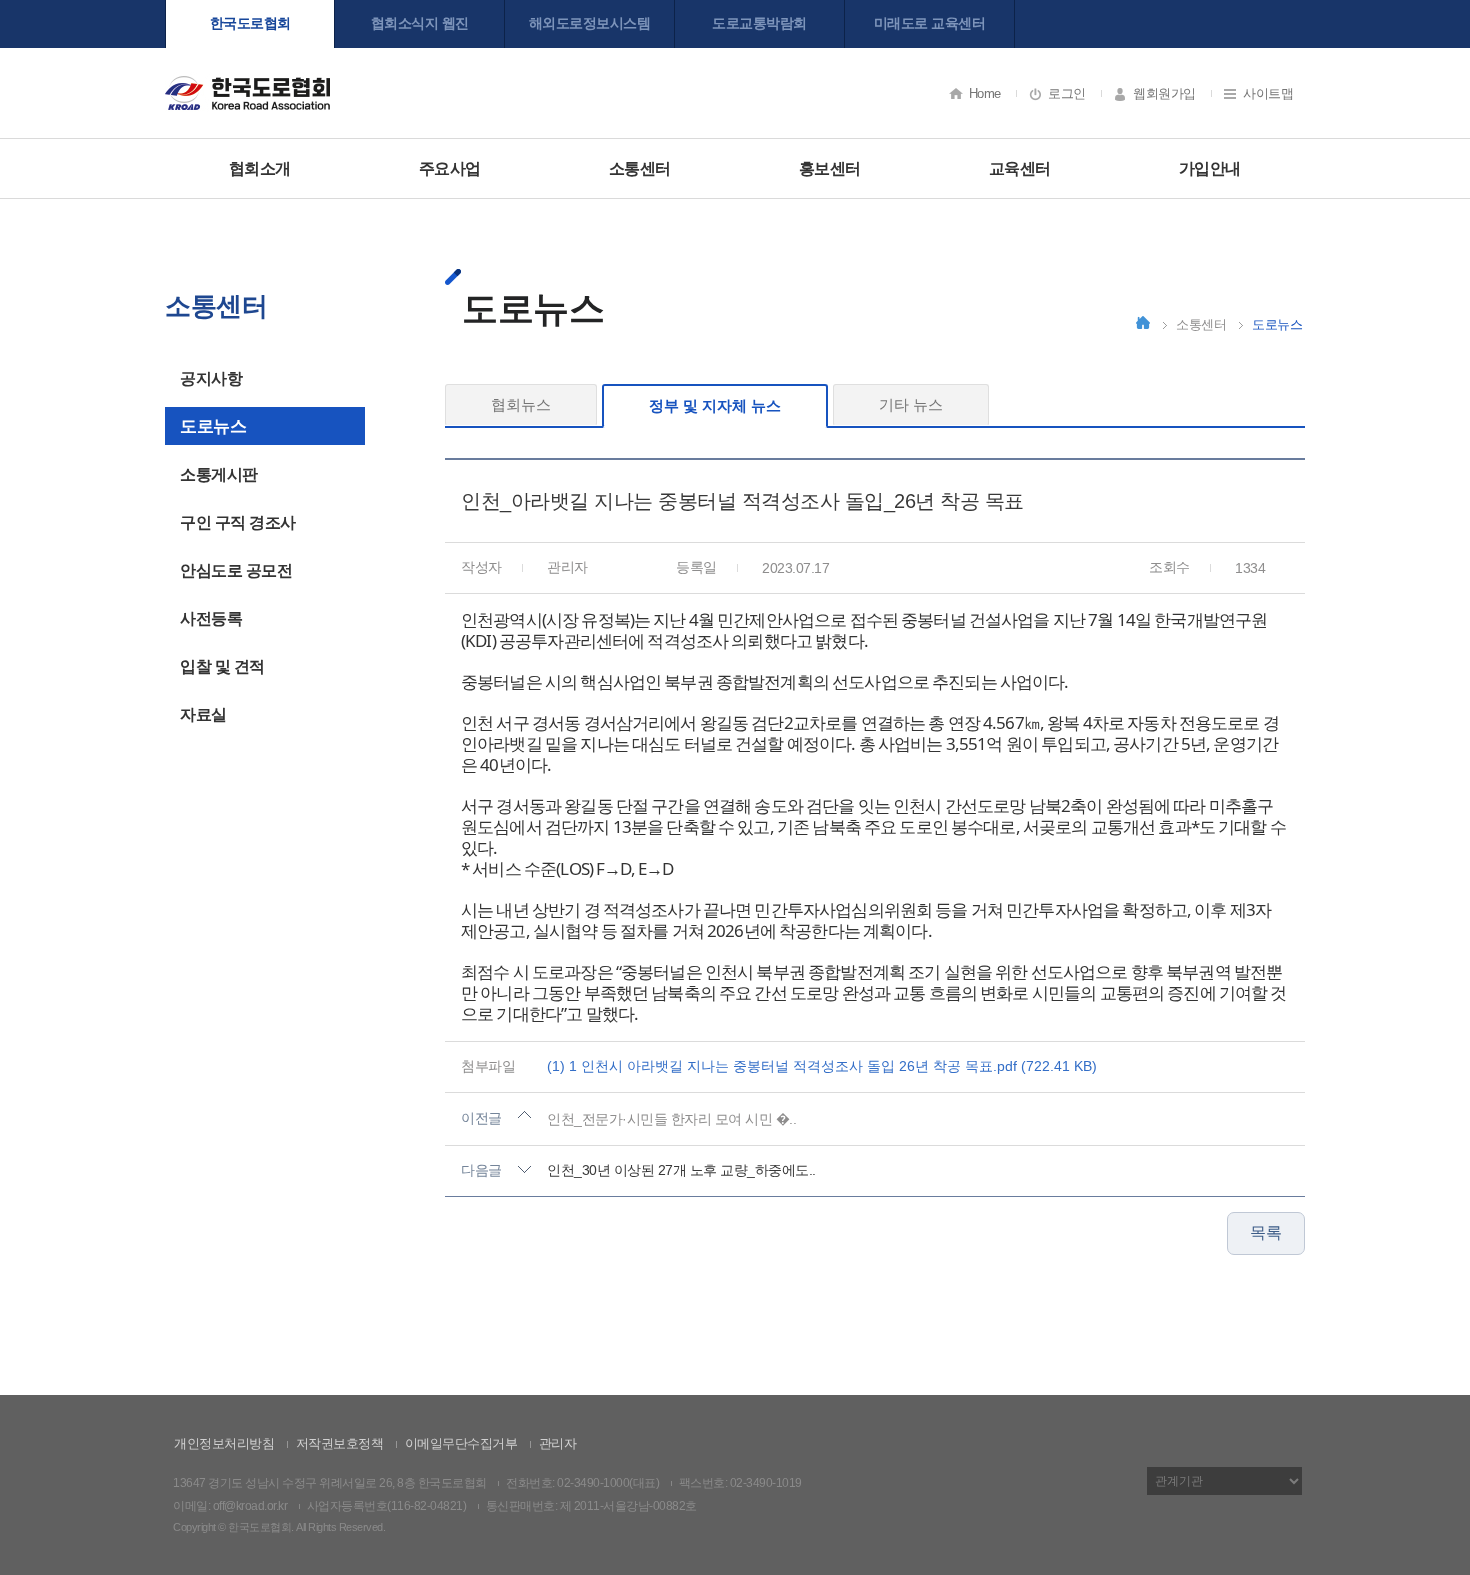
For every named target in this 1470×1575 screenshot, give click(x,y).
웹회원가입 (1164, 93)
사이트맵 (1268, 93)
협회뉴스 (521, 404)
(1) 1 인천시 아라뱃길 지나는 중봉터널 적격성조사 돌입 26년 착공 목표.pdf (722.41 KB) (822, 1066)
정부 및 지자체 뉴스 (715, 405)
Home (985, 93)
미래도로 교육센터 (930, 23)
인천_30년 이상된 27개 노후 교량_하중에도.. (681, 1170)
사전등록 (211, 618)
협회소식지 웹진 (420, 23)
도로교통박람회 (759, 23)
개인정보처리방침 (224, 1443)
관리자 (558, 1443)
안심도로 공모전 (236, 570)
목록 (1266, 1232)
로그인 (1067, 93)
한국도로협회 (250, 23)
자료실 (203, 714)
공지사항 (211, 378)
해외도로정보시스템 (590, 23)
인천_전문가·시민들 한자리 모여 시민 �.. (671, 1119)
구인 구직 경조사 (238, 522)
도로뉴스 (213, 426)
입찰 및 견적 (222, 666)
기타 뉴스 (911, 404)
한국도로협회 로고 (247, 92)
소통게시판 (219, 474)
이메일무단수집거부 (461, 1443)
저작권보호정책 (340, 1443)
